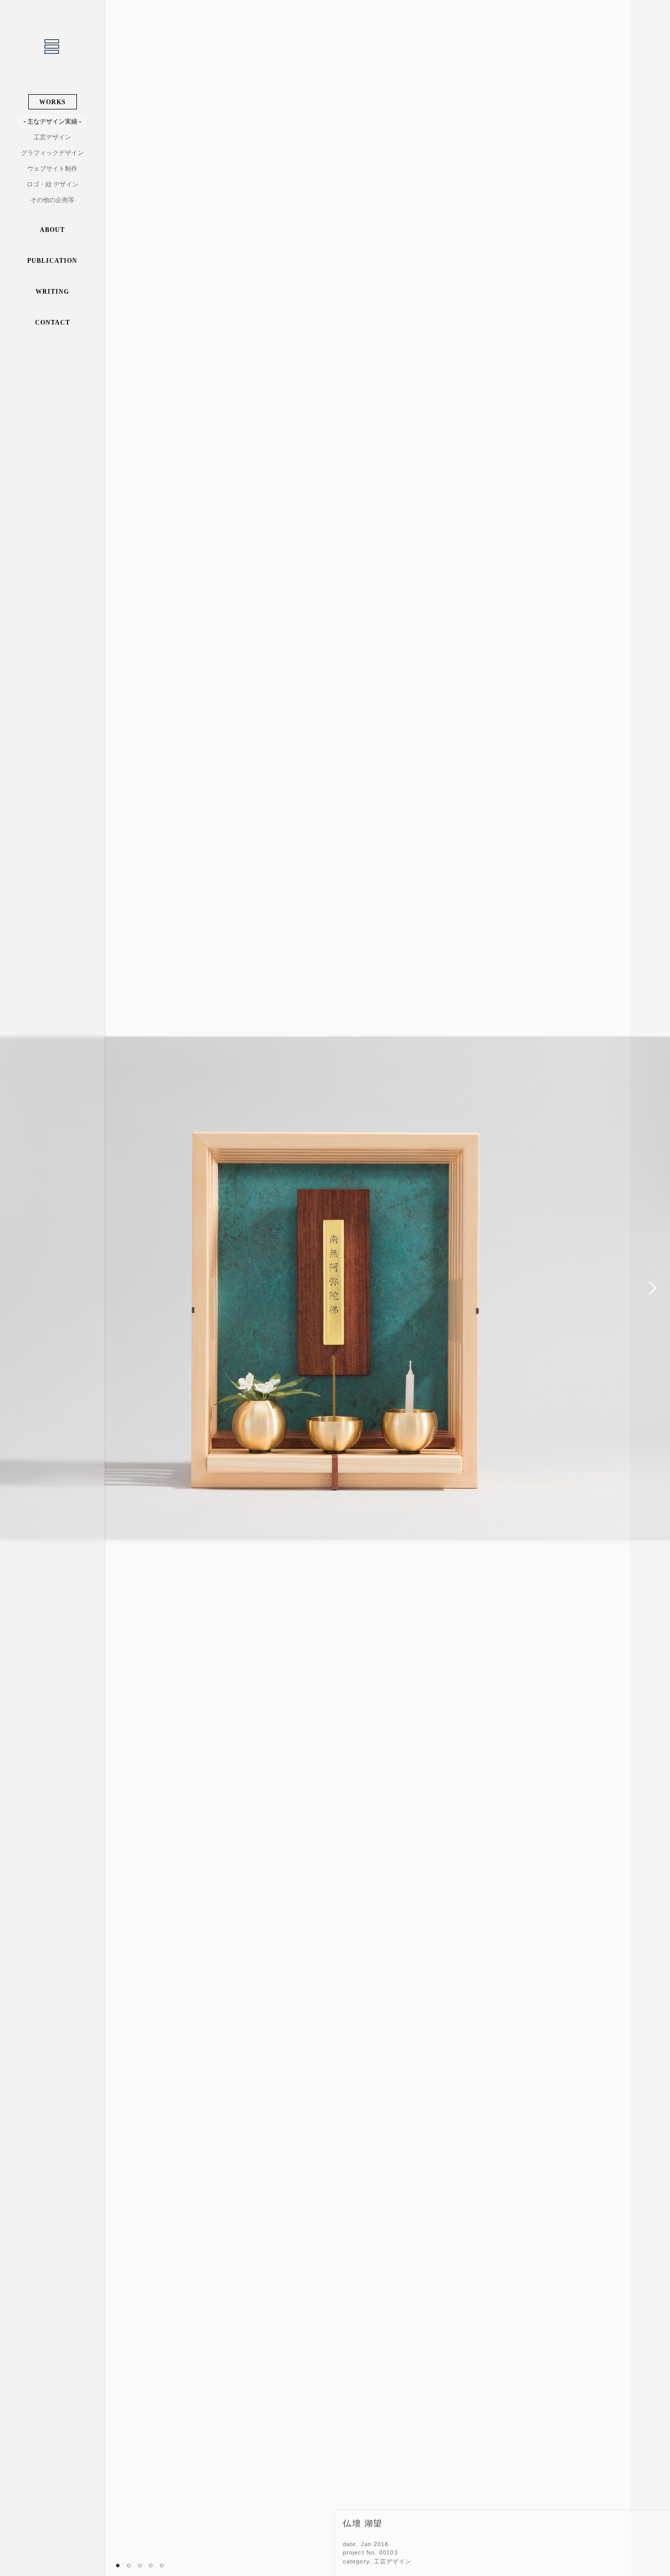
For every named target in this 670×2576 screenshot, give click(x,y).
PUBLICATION (52, 261)
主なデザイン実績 (52, 121)
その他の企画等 (52, 200)
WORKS (53, 102)
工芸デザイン (52, 137)
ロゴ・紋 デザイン (53, 184)
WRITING (52, 292)
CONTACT (53, 323)
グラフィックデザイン (52, 153)
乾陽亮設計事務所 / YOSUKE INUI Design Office (52, 47)
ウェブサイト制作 (52, 169)
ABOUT (52, 230)
